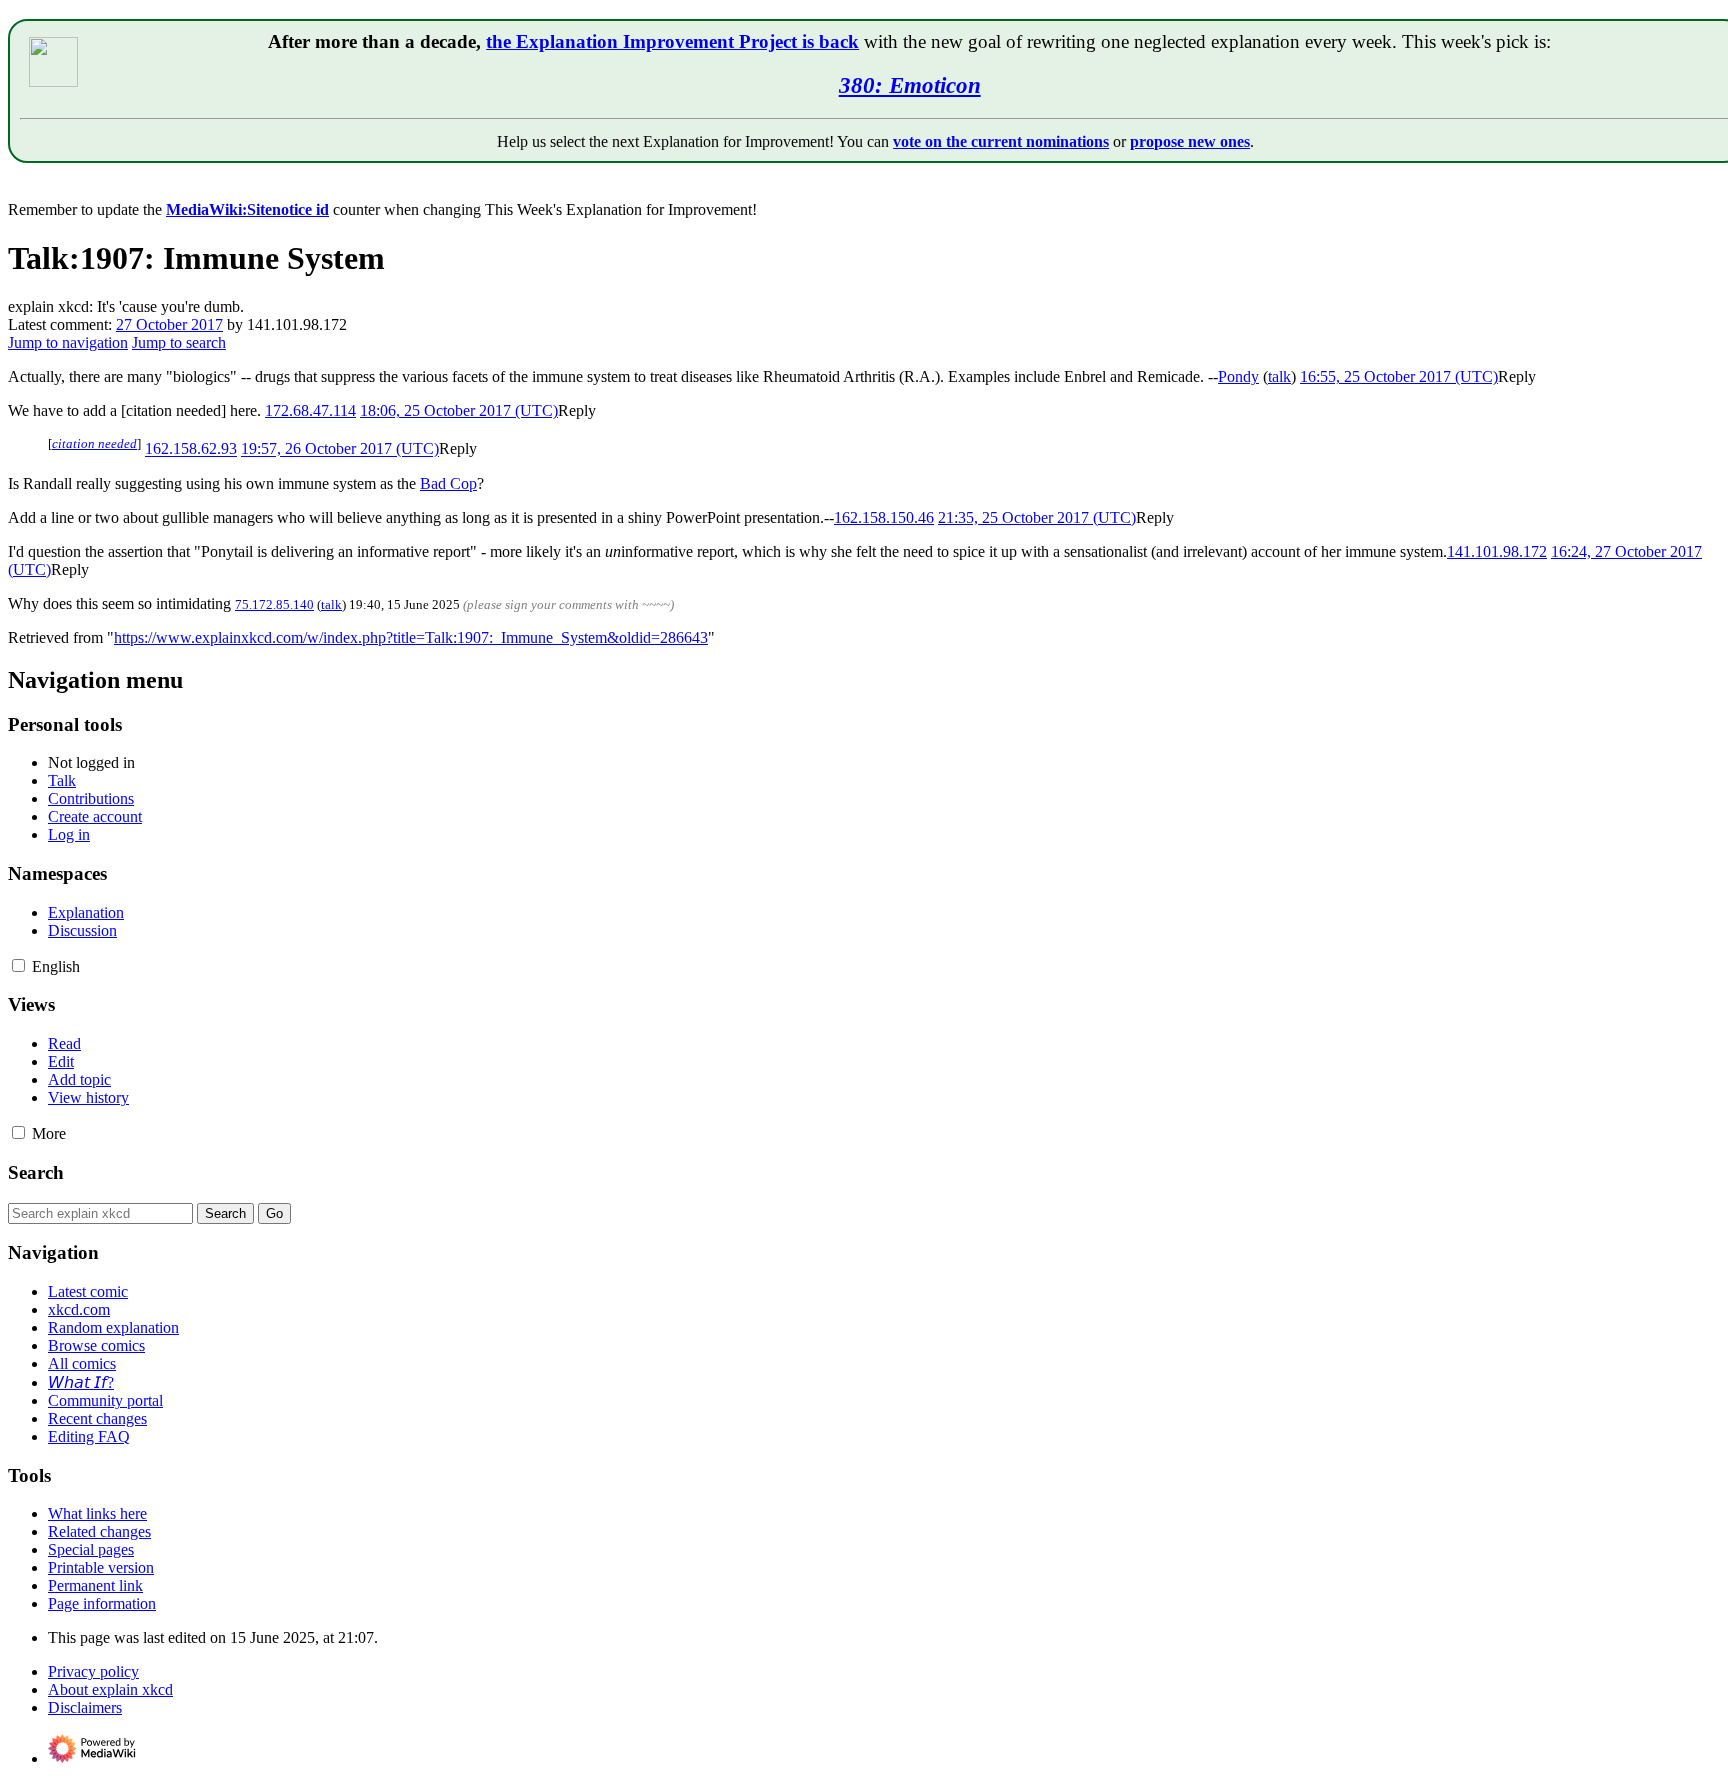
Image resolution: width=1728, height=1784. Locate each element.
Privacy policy (93, 1671)
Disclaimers (85, 1707)
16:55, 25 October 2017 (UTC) (1399, 376)
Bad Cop (448, 483)
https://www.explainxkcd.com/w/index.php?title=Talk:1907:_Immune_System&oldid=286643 (411, 637)
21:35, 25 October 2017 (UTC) (1037, 517)
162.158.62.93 (191, 449)
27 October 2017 (169, 324)
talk (1279, 376)
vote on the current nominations (1001, 141)
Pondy (1238, 376)
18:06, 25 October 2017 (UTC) (459, 410)
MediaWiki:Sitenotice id (247, 209)
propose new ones (1190, 141)
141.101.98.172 (1497, 551)
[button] (1517, 376)
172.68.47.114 (310, 410)
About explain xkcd (110, 1689)
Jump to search (179, 342)
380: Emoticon (910, 85)
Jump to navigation (68, 342)
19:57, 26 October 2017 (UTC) (340, 449)
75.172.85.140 (274, 604)
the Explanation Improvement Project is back (672, 41)
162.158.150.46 (884, 517)
